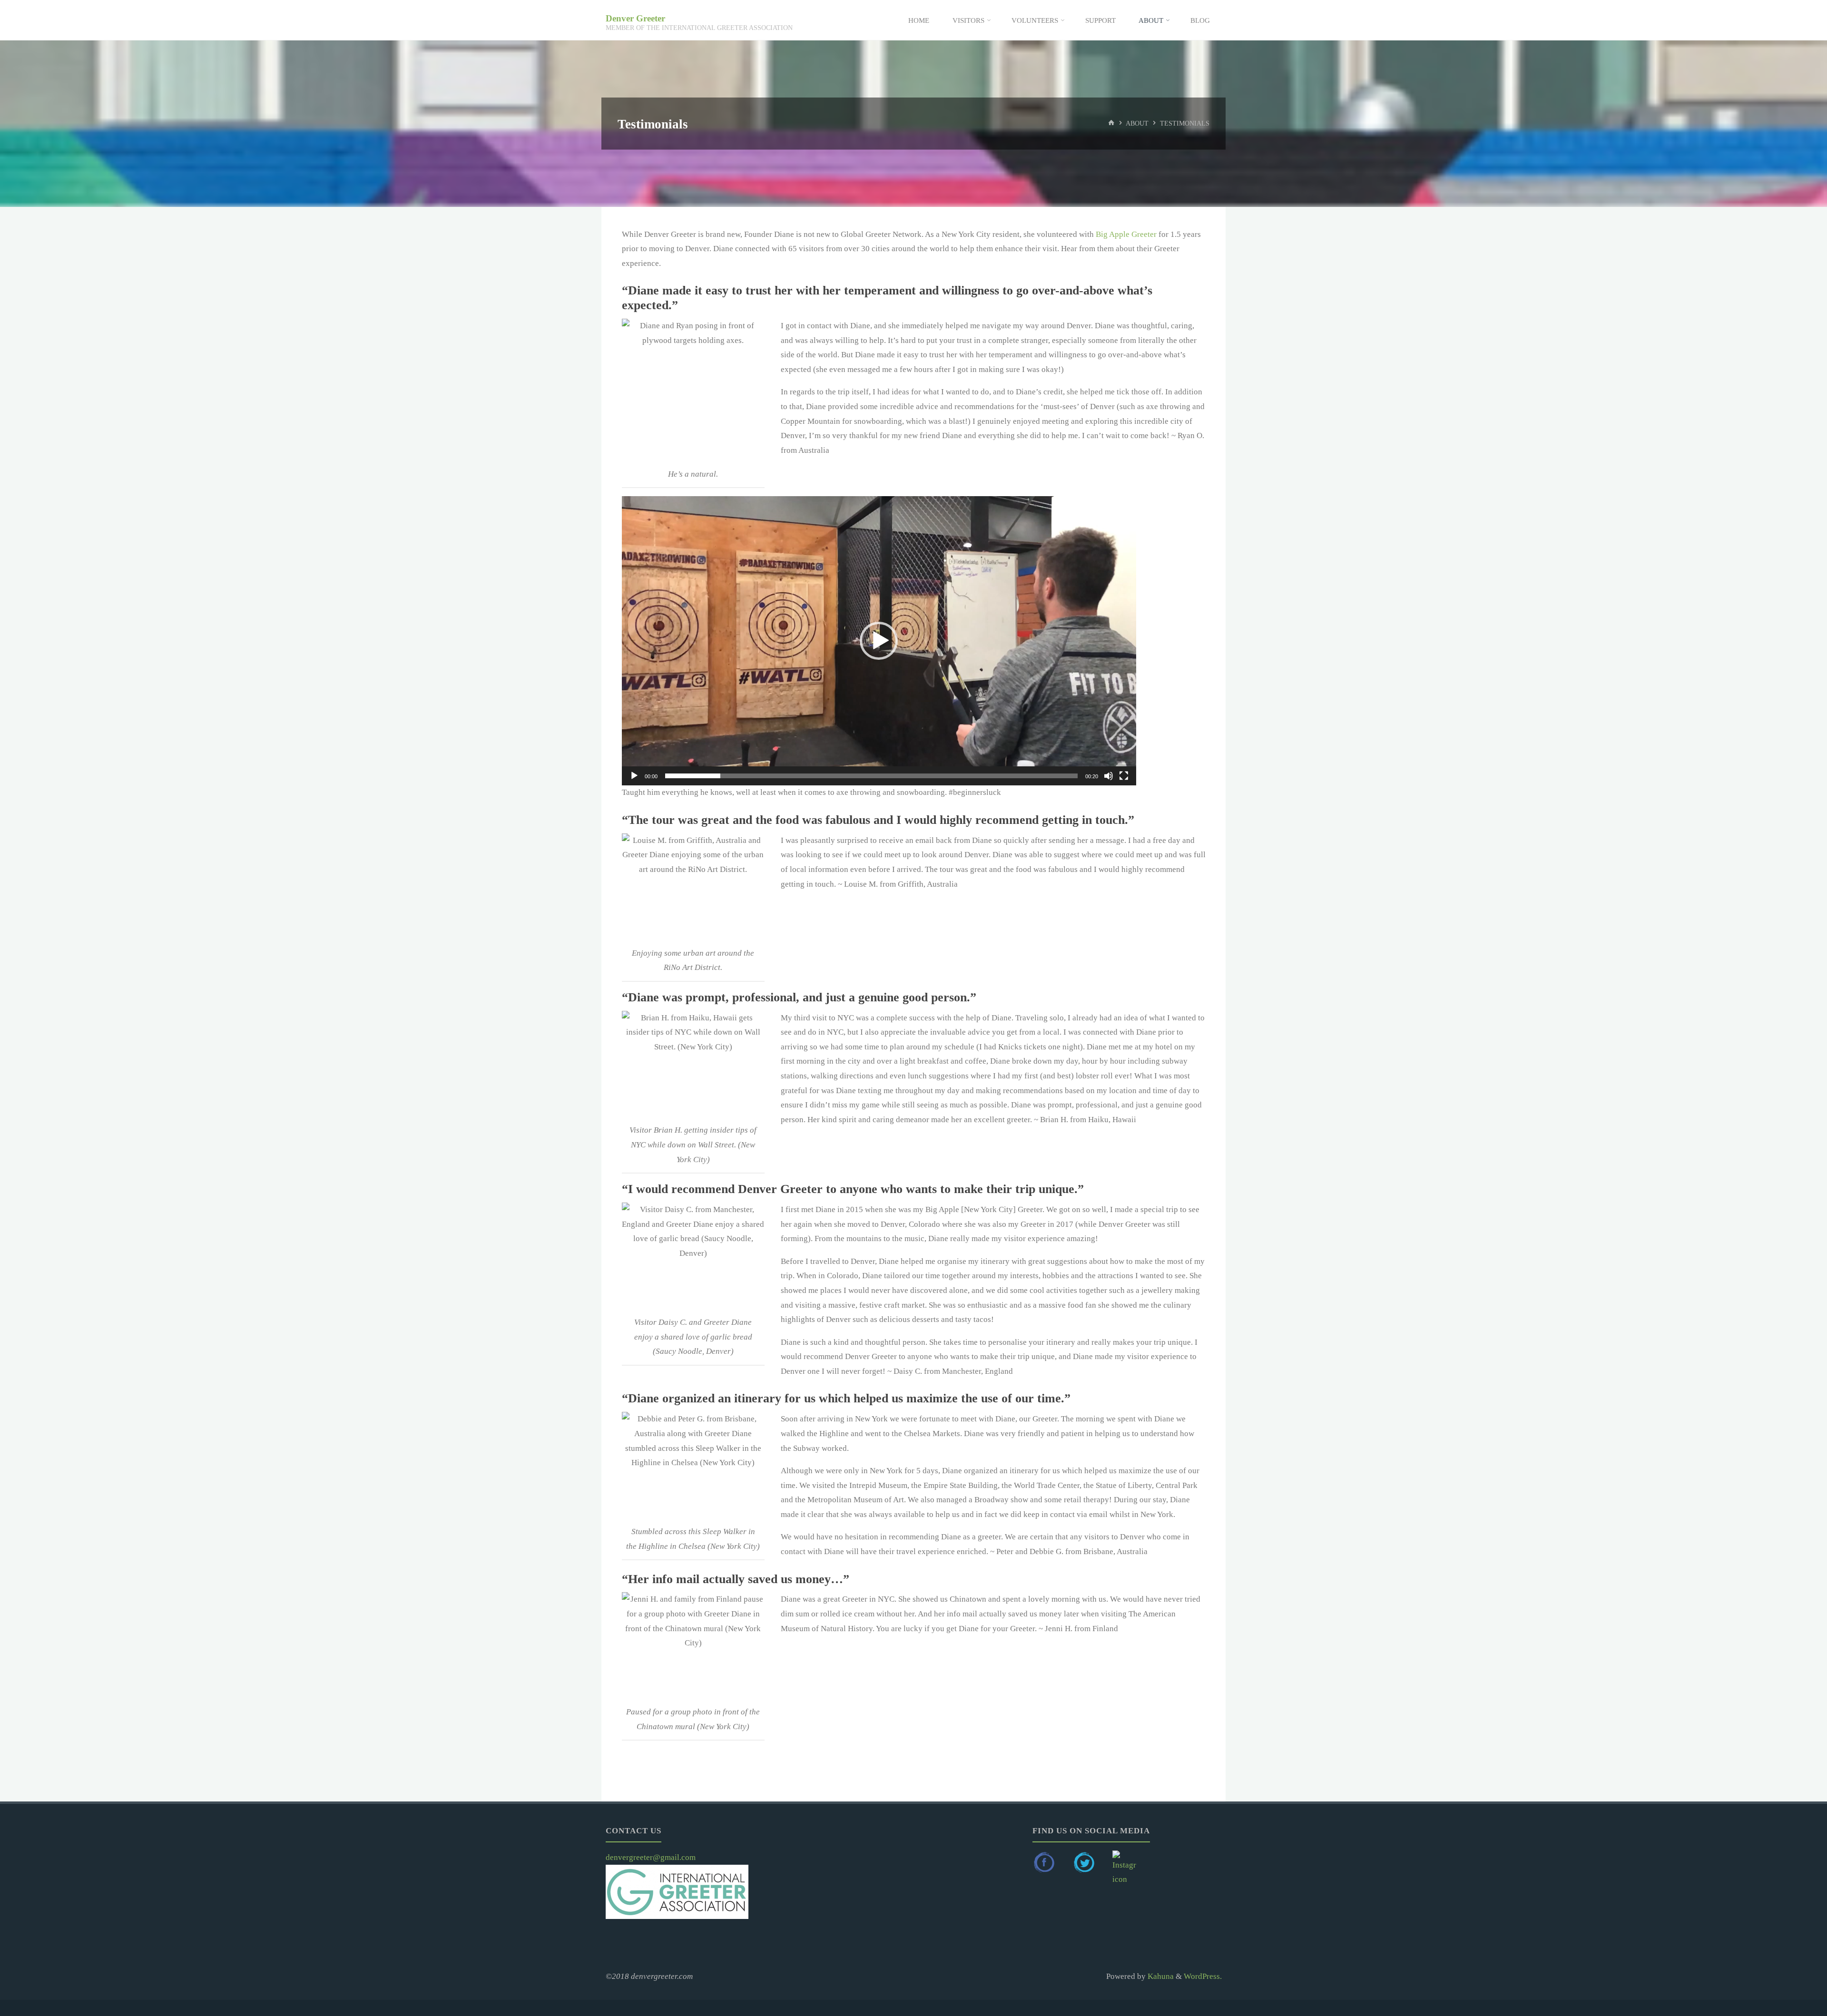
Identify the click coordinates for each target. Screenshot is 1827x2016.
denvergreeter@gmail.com (651, 1857)
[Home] (1111, 123)
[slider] (871, 776)
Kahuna (1160, 1976)
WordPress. (1203, 1976)
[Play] (634, 776)
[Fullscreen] (1124, 776)
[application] (879, 641)
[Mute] (1109, 776)
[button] (879, 641)
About (1137, 123)
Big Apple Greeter (1125, 234)
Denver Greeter (635, 18)
